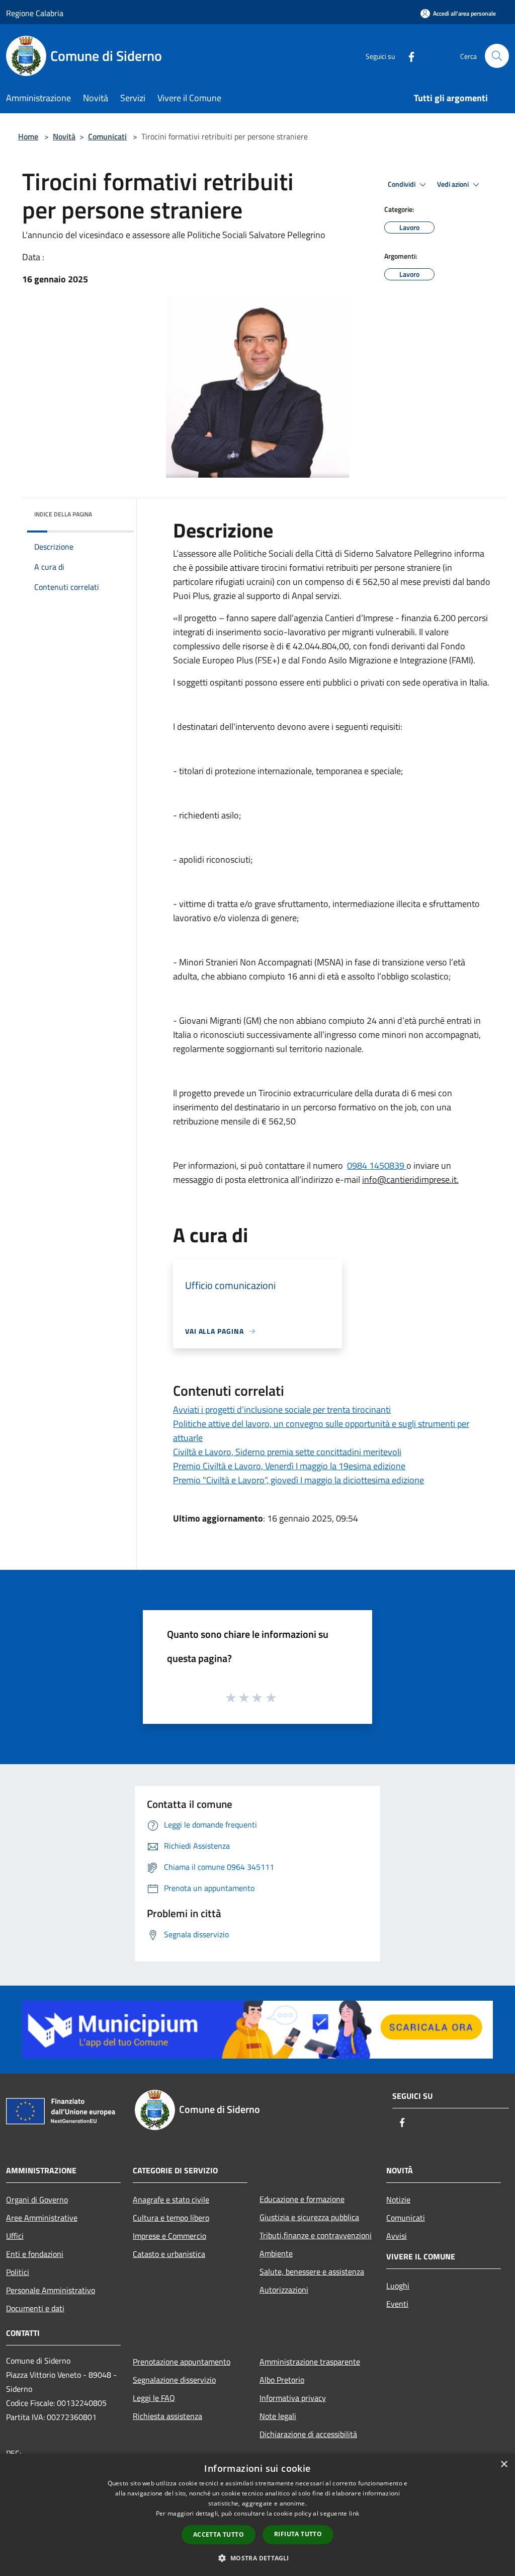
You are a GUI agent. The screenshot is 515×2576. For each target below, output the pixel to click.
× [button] (504, 2465)
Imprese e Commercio (169, 2236)
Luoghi (398, 2286)
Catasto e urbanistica (169, 2254)
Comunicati (107, 136)
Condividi (402, 184)
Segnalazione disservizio (174, 2380)
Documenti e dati (35, 2308)
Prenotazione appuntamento (182, 2362)
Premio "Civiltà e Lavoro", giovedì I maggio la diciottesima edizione (298, 1480)
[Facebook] (407, 56)
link (354, 2513)
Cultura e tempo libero (171, 2218)
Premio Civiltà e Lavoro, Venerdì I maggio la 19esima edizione (289, 1466)
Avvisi (397, 2236)
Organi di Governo (37, 2200)
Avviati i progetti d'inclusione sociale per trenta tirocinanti (282, 1410)
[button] (257, 2558)
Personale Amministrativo (51, 2290)
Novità (64, 136)
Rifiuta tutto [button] (298, 2534)
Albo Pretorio (282, 2380)
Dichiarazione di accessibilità (308, 2434)
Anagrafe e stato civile (171, 2200)
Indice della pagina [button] (63, 514)
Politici (18, 2272)
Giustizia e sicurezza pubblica (309, 2217)
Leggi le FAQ (154, 2398)
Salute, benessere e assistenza (312, 2271)
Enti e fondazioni (35, 2254)
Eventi (397, 2304)
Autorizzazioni (284, 2290)
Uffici (15, 2236)
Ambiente (276, 2253)
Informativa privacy (293, 2398)
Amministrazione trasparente (310, 2362)
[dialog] (257, 2515)
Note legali (278, 2416)
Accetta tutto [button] (219, 2534)
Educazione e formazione (302, 2199)
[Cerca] (497, 56)
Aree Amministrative (42, 2218)
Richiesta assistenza (167, 2416)
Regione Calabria (35, 13)
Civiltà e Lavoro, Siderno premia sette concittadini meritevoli (287, 1452)
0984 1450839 (377, 1165)
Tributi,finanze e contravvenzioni (316, 2235)
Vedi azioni (454, 184)
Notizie (398, 2200)
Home (28, 136)
